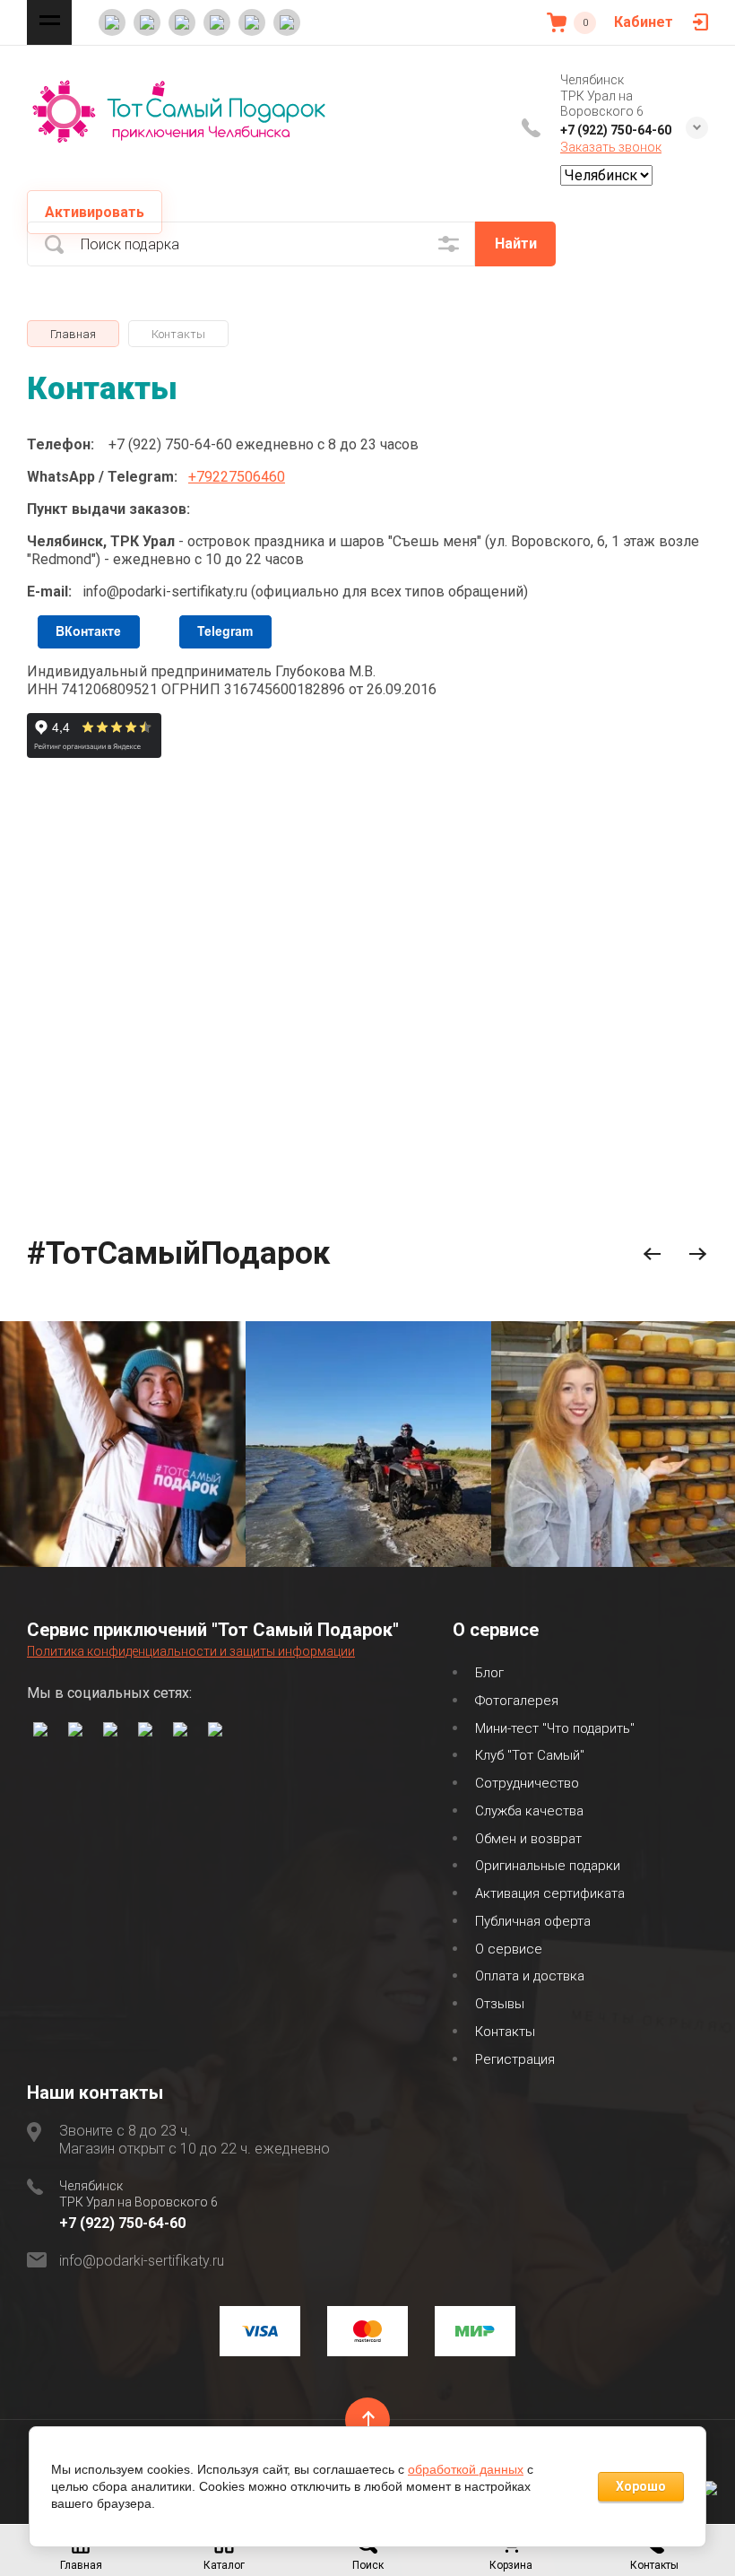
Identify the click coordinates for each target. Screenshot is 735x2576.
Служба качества (529, 1811)
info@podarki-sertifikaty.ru (142, 2261)
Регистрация (515, 2059)
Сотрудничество (527, 1783)
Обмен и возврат (528, 1839)
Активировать (95, 212)
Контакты (505, 2032)
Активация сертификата (550, 1893)
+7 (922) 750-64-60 (616, 130)
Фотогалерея (517, 1701)
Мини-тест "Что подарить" (555, 1728)
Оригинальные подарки (548, 1866)
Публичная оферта (533, 1921)
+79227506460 (237, 477)
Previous (652, 1254)
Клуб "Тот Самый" (530, 1755)
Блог (489, 1673)
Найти (516, 244)
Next (698, 1254)
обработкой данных (466, 2469)
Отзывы (500, 2004)
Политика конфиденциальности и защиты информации (191, 1651)
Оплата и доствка (530, 1976)
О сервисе (509, 1949)
